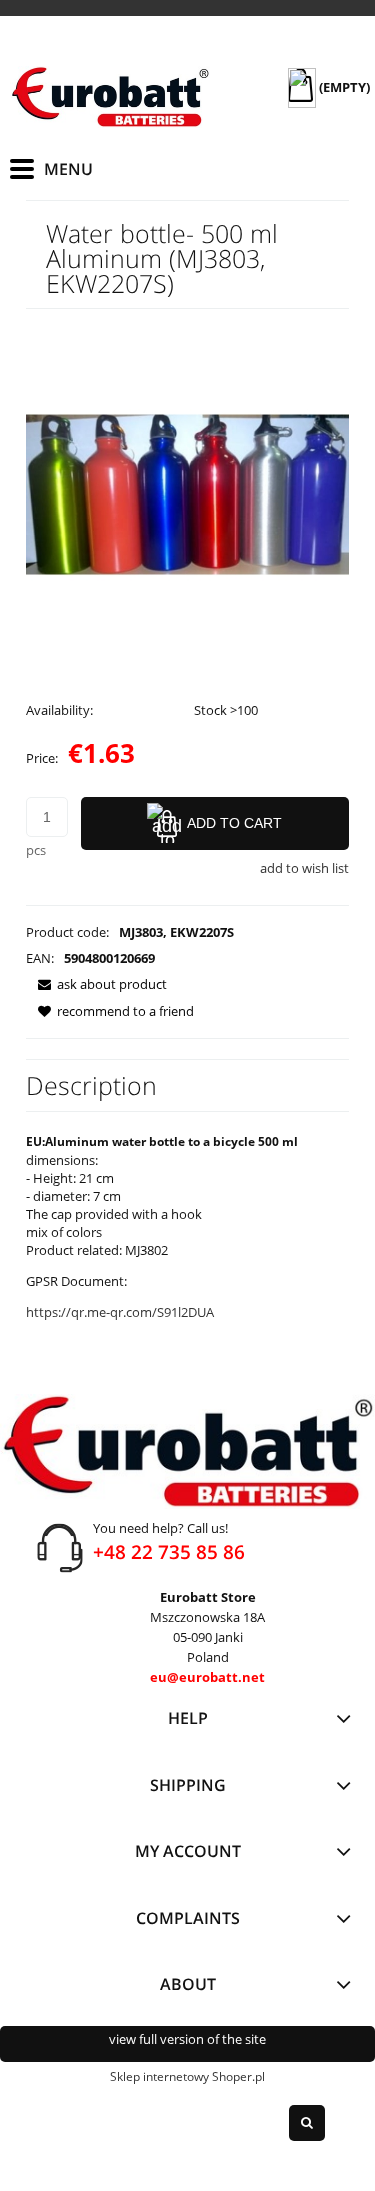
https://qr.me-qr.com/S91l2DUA (120, 1312)
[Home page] (110, 97)
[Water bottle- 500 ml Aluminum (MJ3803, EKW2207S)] (187, 493)
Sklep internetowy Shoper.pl (187, 2076)
